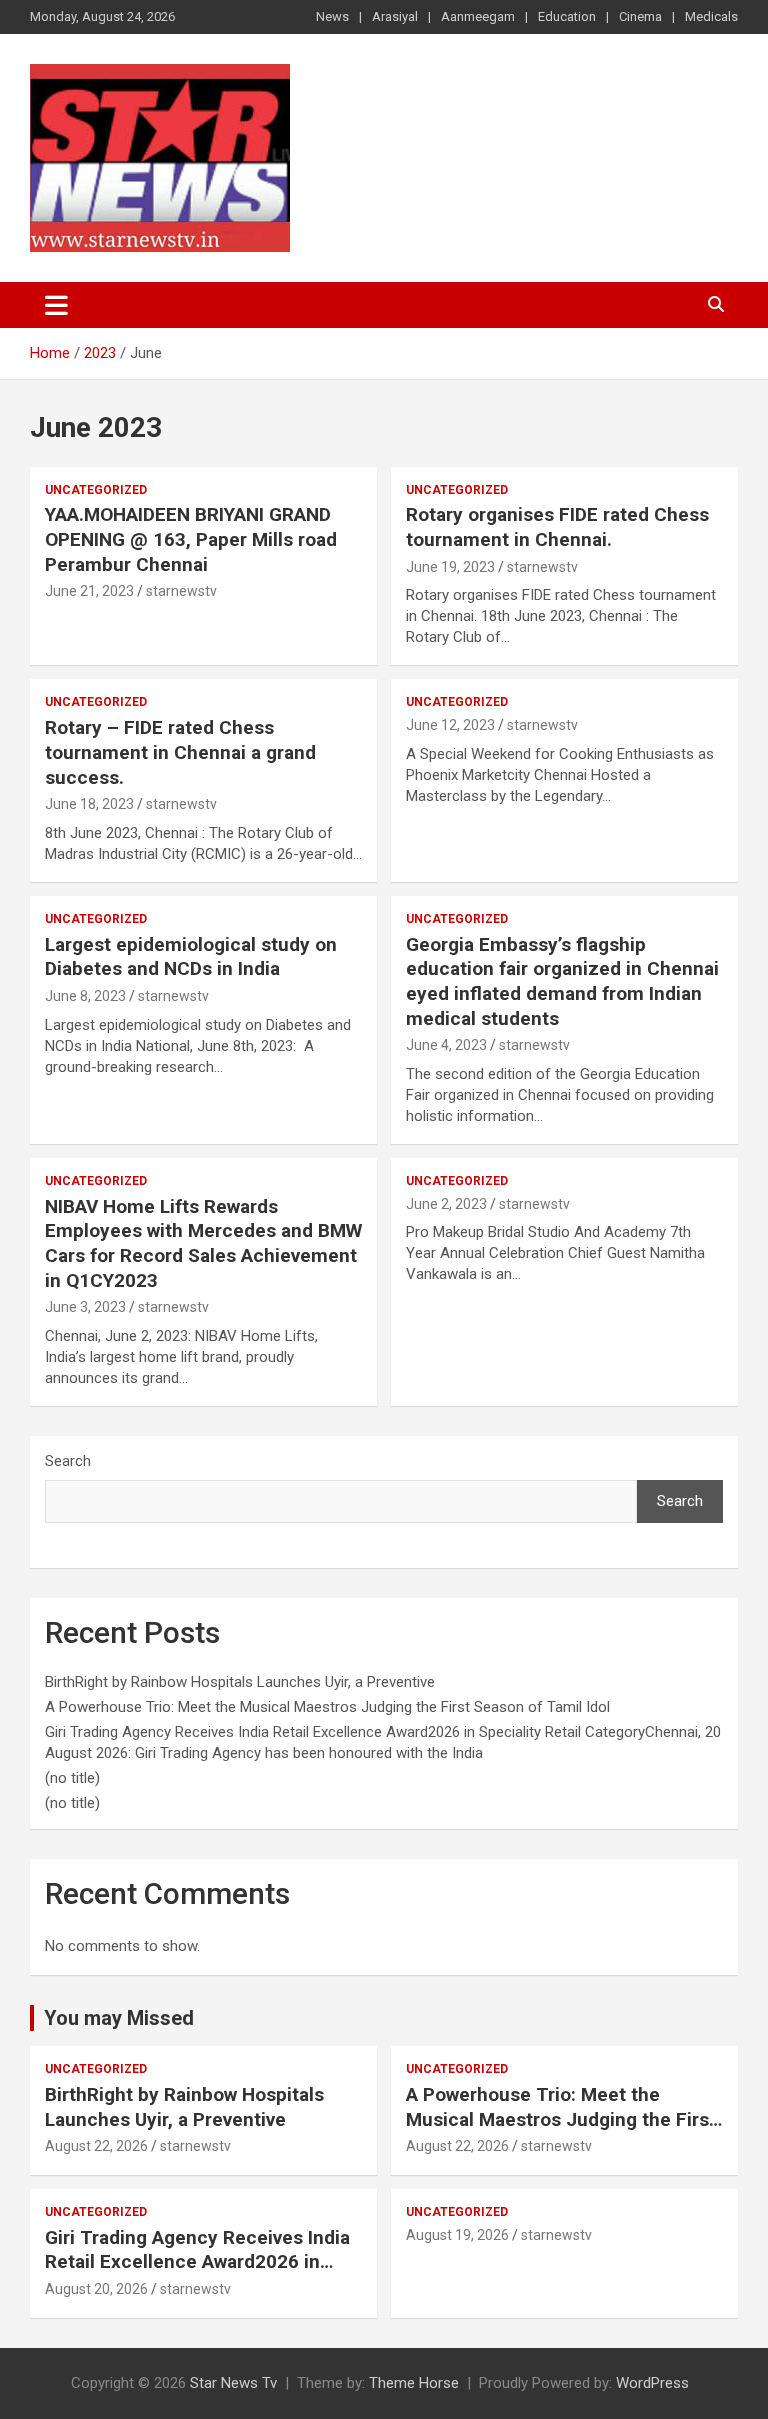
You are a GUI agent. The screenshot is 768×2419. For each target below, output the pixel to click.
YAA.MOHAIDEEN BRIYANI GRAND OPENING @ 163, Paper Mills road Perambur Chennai (191, 539)
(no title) (72, 1778)
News (332, 16)
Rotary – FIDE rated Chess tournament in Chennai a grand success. (180, 752)
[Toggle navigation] (56, 305)
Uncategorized (96, 490)
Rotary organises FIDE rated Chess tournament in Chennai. (557, 527)
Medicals (711, 16)
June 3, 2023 (85, 1307)
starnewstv (181, 591)
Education (567, 16)
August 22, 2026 (96, 2146)
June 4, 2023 (446, 1045)
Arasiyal (395, 16)
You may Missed (119, 2018)
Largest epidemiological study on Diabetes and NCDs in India (191, 957)
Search (68, 1461)
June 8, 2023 (85, 996)
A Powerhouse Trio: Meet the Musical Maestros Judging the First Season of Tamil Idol (327, 1707)
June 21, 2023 (89, 591)
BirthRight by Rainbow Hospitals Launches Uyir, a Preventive (242, 1682)
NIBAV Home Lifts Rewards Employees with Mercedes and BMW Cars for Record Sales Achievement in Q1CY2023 (203, 1243)
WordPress (652, 2383)
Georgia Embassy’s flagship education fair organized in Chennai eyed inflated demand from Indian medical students (562, 981)
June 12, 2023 (450, 725)
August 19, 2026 (457, 2235)
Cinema (640, 16)
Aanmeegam (478, 16)
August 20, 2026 (96, 2289)
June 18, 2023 (89, 804)
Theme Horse (414, 2383)
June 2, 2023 (446, 1204)
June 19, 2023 (450, 567)
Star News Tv (233, 2383)
